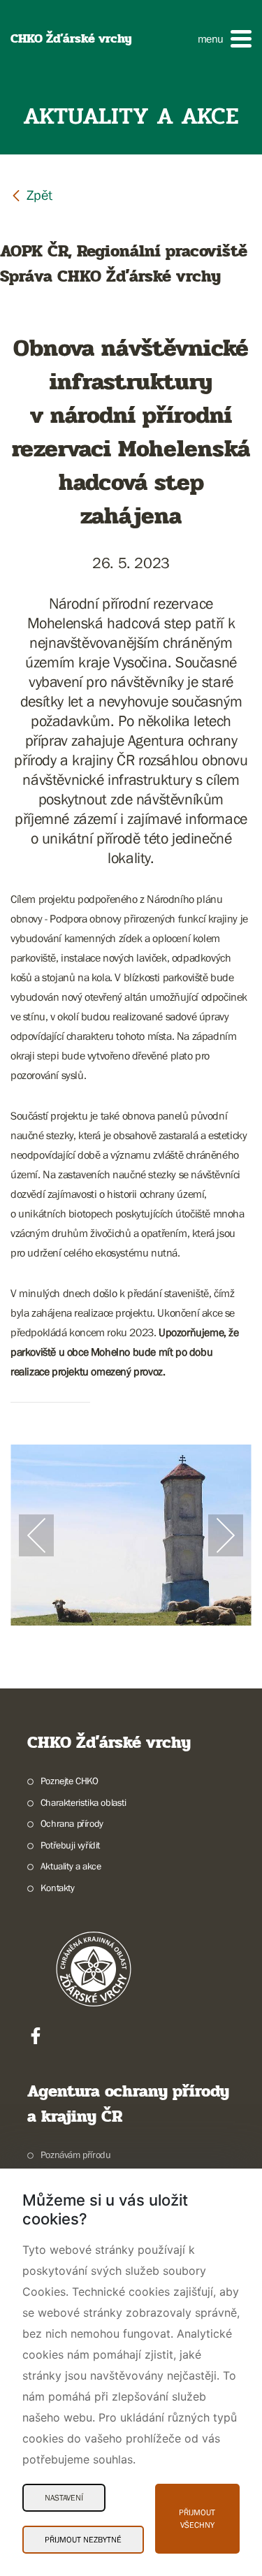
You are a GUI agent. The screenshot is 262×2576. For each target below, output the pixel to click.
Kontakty (58, 1888)
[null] (31, 195)
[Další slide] (226, 1535)
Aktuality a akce (71, 1866)
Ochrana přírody (72, 1823)
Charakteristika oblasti (83, 1802)
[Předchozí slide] (36, 1535)
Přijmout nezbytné (83, 2540)
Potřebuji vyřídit (70, 1845)
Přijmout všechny (197, 2519)
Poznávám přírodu (75, 2155)
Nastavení (64, 2498)
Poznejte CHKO (70, 1781)
